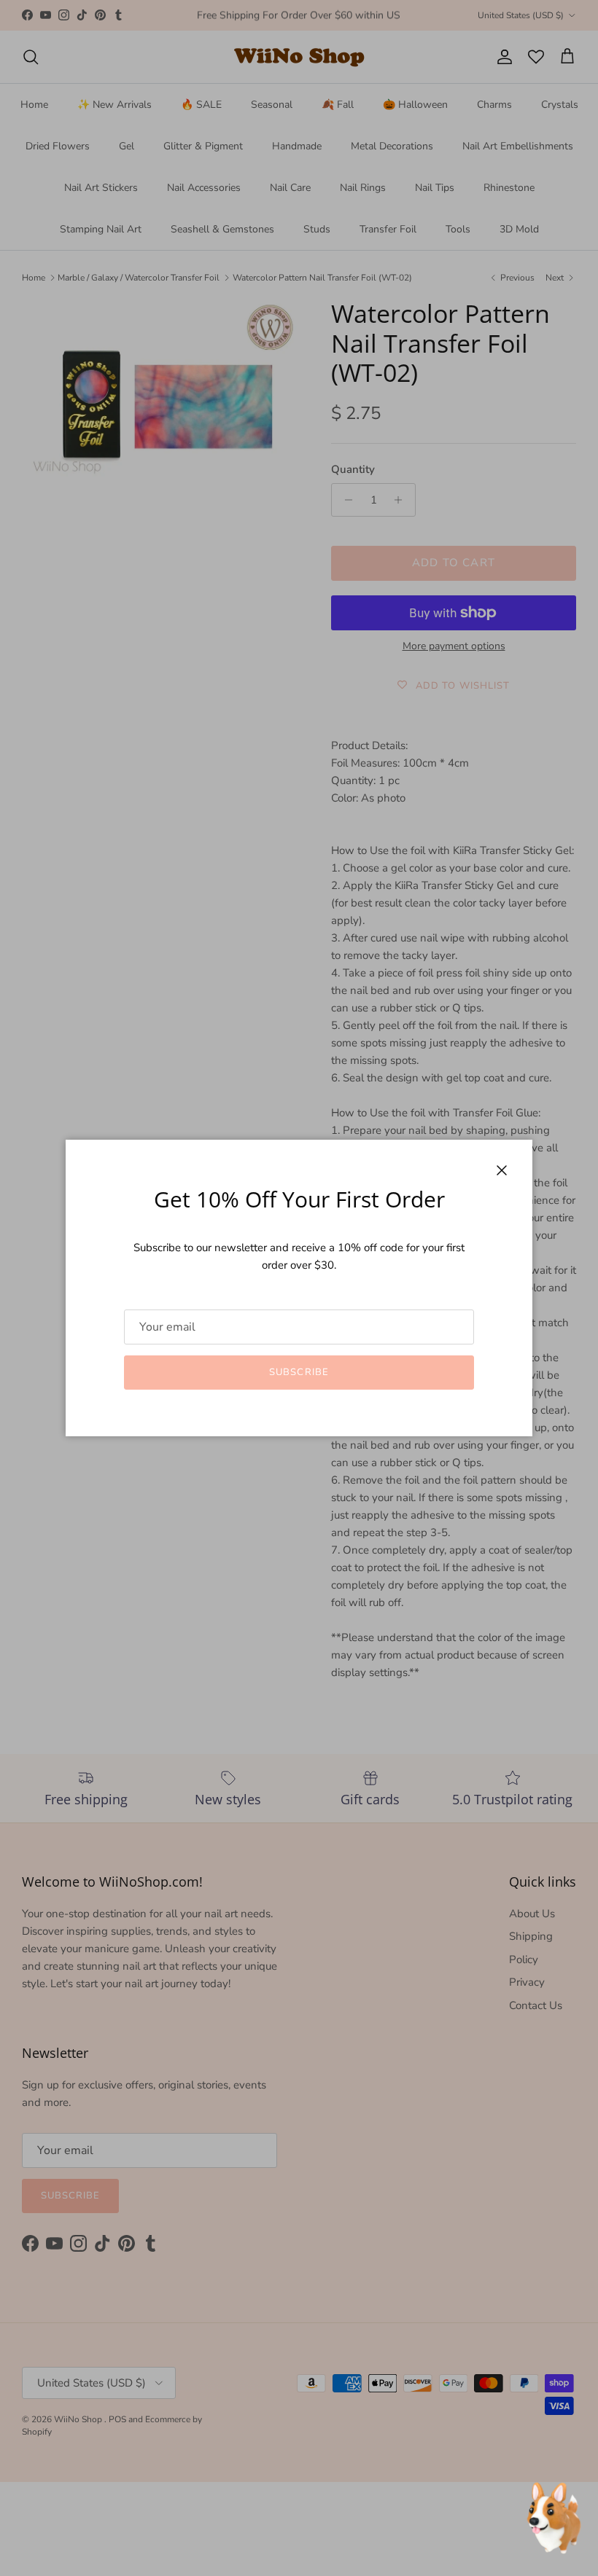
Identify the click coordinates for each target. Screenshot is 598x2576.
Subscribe (299, 1372)
